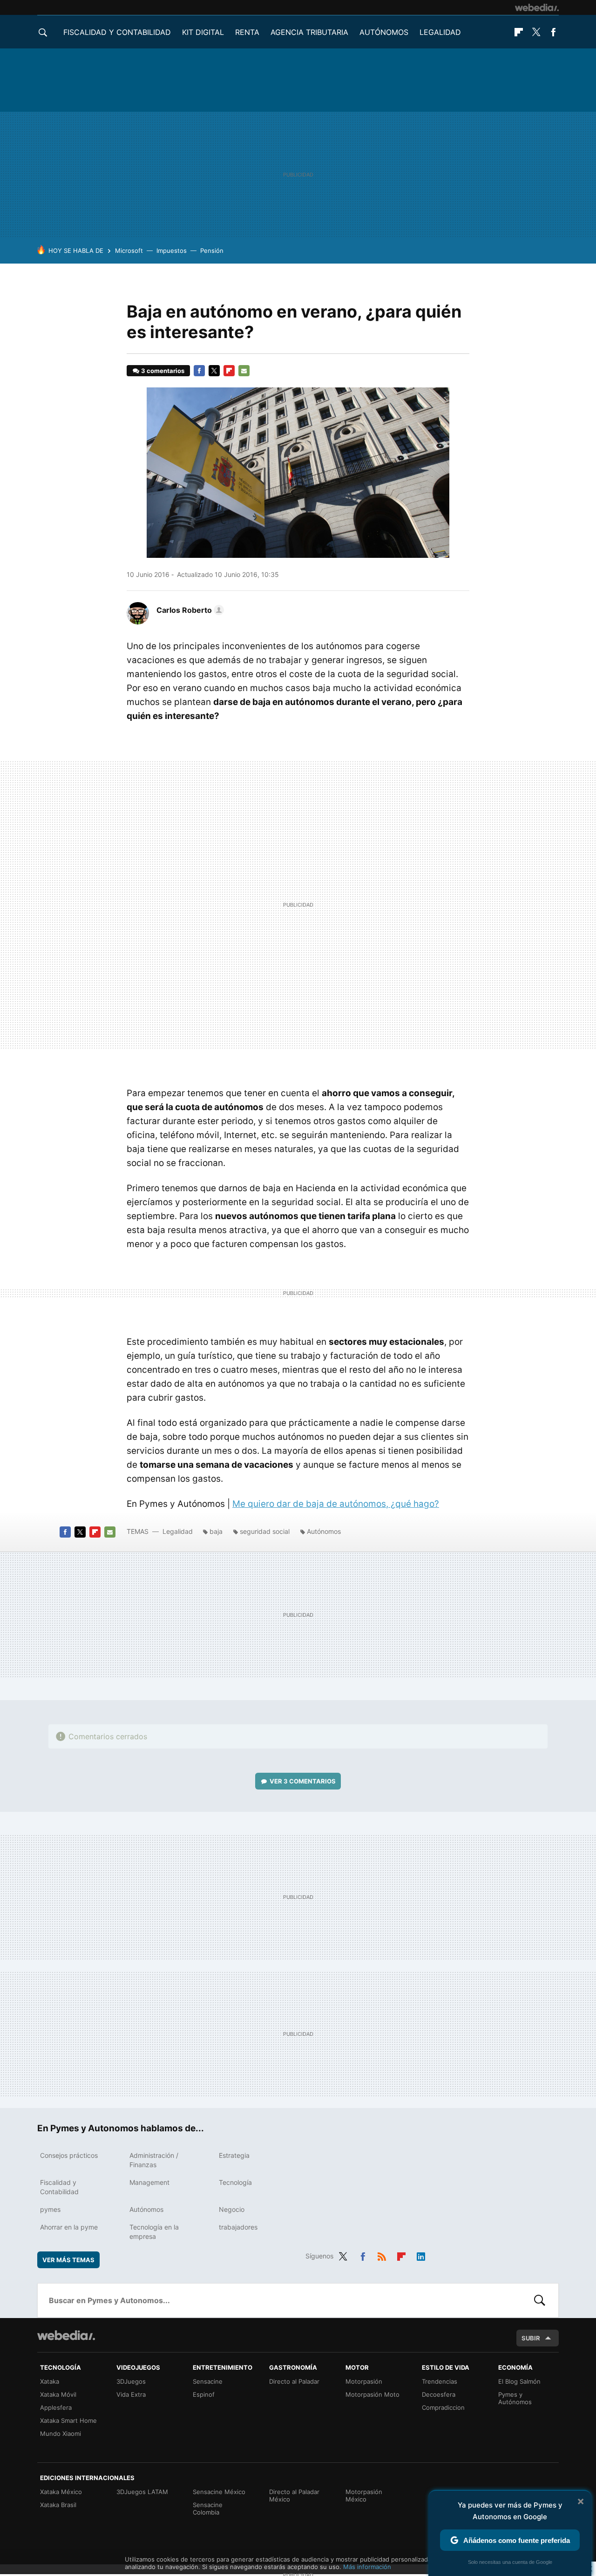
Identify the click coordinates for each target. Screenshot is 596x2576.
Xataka (50, 2381)
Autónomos (384, 32)
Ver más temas (68, 2260)
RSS (382, 2255)
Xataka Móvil (58, 2394)
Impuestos (172, 251)
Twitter (536, 32)
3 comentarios (163, 371)
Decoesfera (439, 2394)
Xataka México (61, 2492)
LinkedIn (421, 2255)
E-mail (244, 371)
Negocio (232, 2209)
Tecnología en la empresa (154, 2232)
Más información (367, 2567)
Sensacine (208, 2381)
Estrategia (234, 2155)
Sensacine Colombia (208, 2508)
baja (216, 1531)
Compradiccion (443, 2407)
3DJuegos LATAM (142, 2492)
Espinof (204, 2394)
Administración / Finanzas (154, 2160)
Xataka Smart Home (68, 2420)
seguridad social (265, 1531)
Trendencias (440, 2381)
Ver (303, 1781)
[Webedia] (537, 7)
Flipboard (519, 32)
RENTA (247, 32)
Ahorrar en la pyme (69, 2227)
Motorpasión (364, 2381)
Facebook (553, 32)
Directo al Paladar (294, 2381)
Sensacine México (219, 2492)
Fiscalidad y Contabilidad (117, 32)
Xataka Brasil (58, 2505)
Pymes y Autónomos (515, 2398)
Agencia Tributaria (309, 32)
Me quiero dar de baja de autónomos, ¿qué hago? (336, 1504)
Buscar (540, 2300)
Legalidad (440, 32)
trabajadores (238, 2227)
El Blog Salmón (519, 2381)
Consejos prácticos (69, 2155)
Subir (531, 2338)
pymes (50, 2209)
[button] (189, 610)
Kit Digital (203, 32)
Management (149, 2182)
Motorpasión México (364, 2495)
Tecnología (235, 2182)
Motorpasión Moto (372, 2394)
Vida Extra (131, 2394)
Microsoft (129, 251)
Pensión (212, 251)
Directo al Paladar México (294, 2495)
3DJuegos (131, 2381)
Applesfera (56, 2407)
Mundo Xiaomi (61, 2434)
